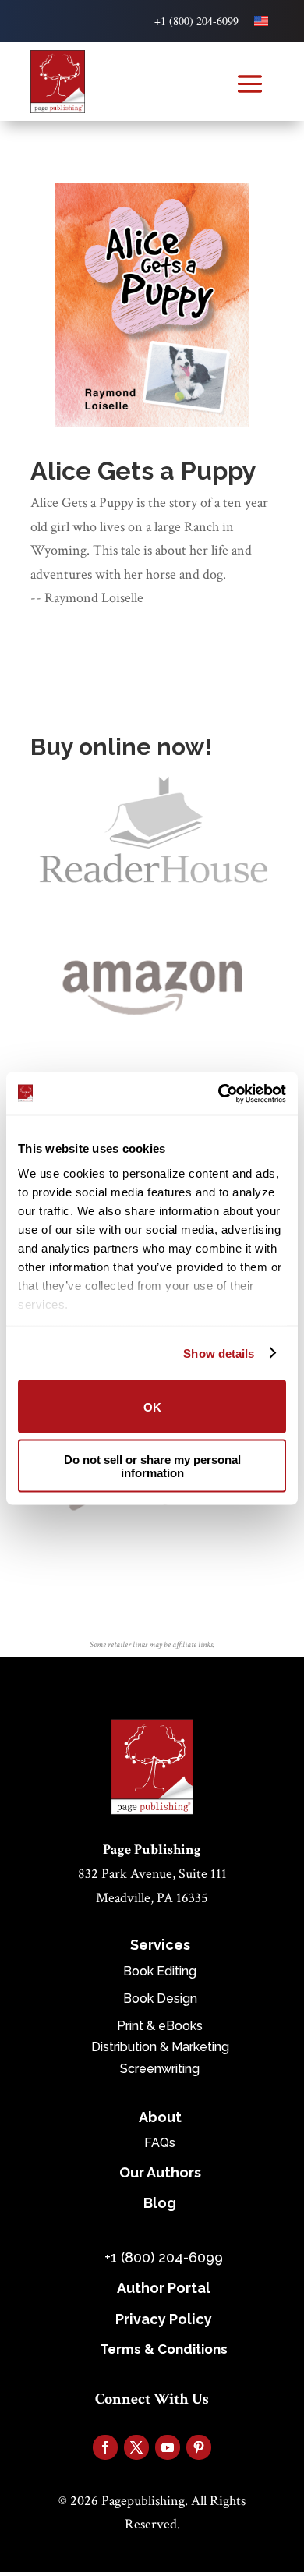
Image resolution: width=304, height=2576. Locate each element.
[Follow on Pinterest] (199, 2447)
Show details (219, 1353)
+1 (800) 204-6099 (196, 21)
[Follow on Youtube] (168, 2447)
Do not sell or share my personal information (152, 1465)
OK (152, 1407)
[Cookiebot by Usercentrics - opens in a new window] (219, 1093)
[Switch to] (261, 21)
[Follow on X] (136, 2447)
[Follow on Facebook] (105, 2447)
